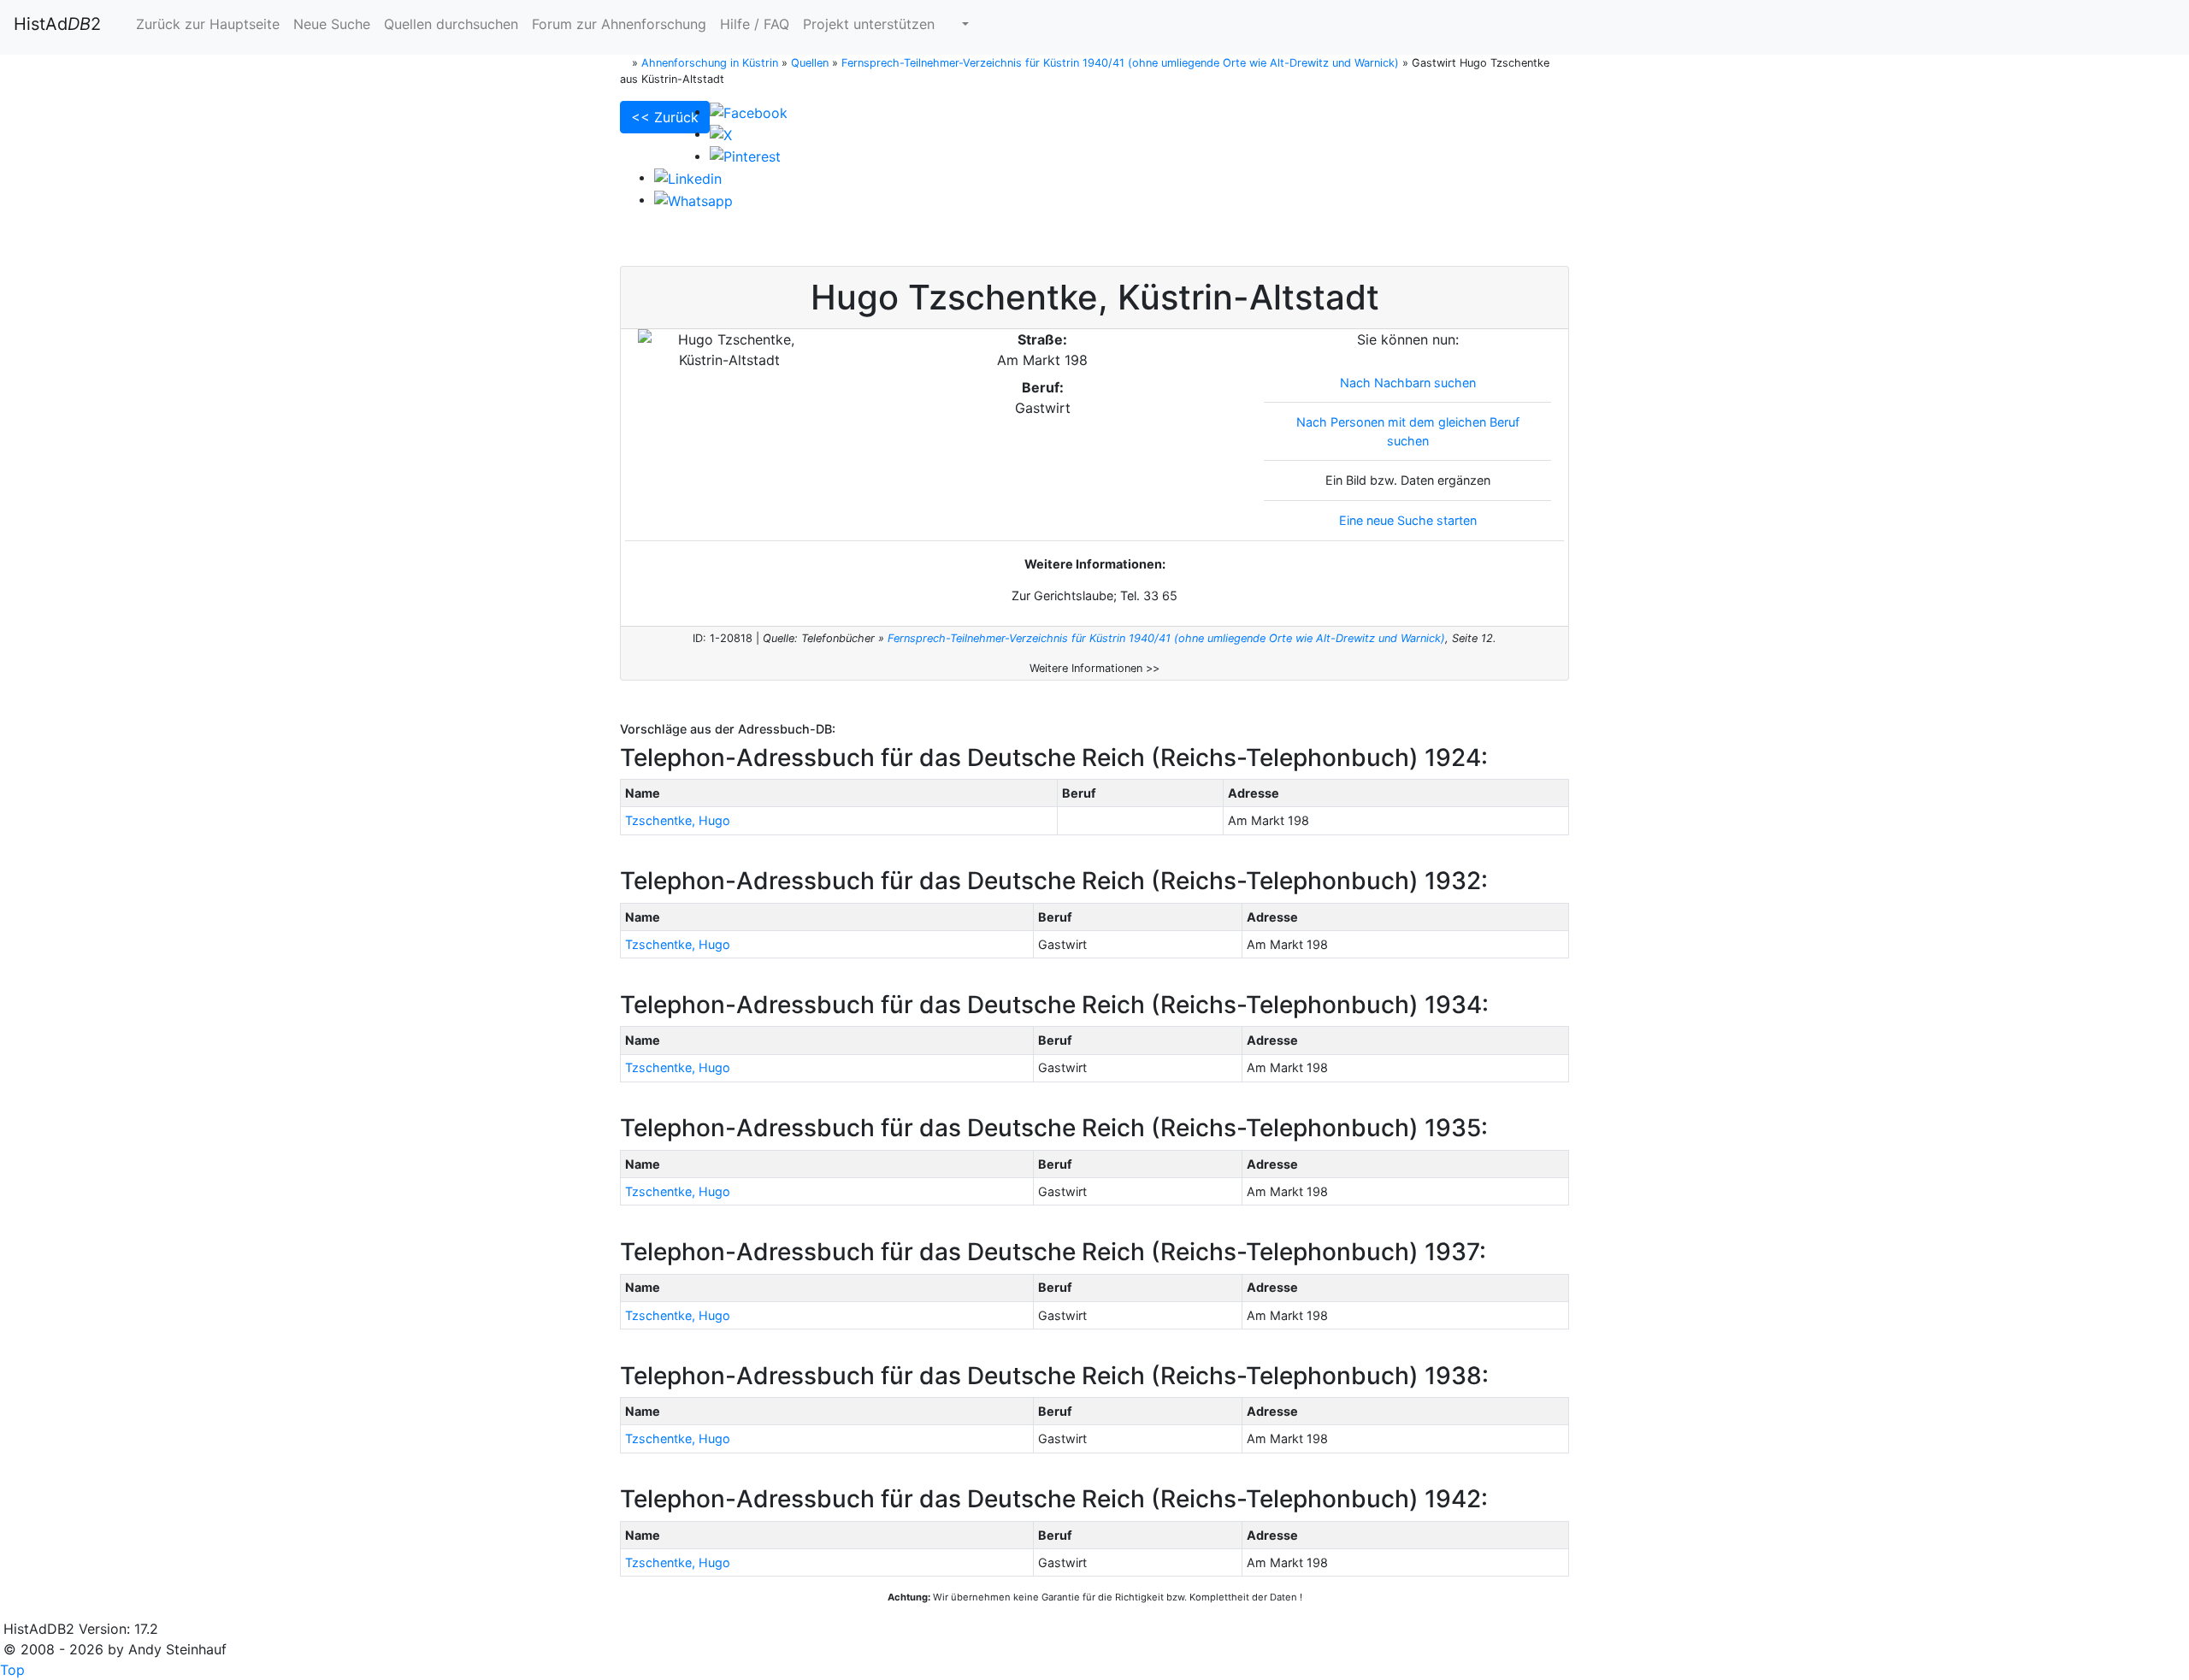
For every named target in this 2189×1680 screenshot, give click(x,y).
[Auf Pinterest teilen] (745, 156)
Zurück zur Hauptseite (206, 24)
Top (12, 1670)
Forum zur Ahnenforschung (619, 24)
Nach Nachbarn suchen (1408, 383)
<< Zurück (665, 117)
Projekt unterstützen (869, 24)
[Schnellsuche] (959, 24)
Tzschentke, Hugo (678, 820)
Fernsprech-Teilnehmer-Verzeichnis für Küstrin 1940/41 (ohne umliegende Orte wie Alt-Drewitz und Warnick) (1166, 638)
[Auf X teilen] (721, 133)
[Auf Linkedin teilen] (688, 177)
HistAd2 (57, 24)
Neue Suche (332, 24)
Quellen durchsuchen (451, 24)
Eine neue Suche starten (1408, 520)
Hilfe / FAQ (755, 24)
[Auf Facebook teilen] (749, 111)
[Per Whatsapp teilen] (693, 199)
